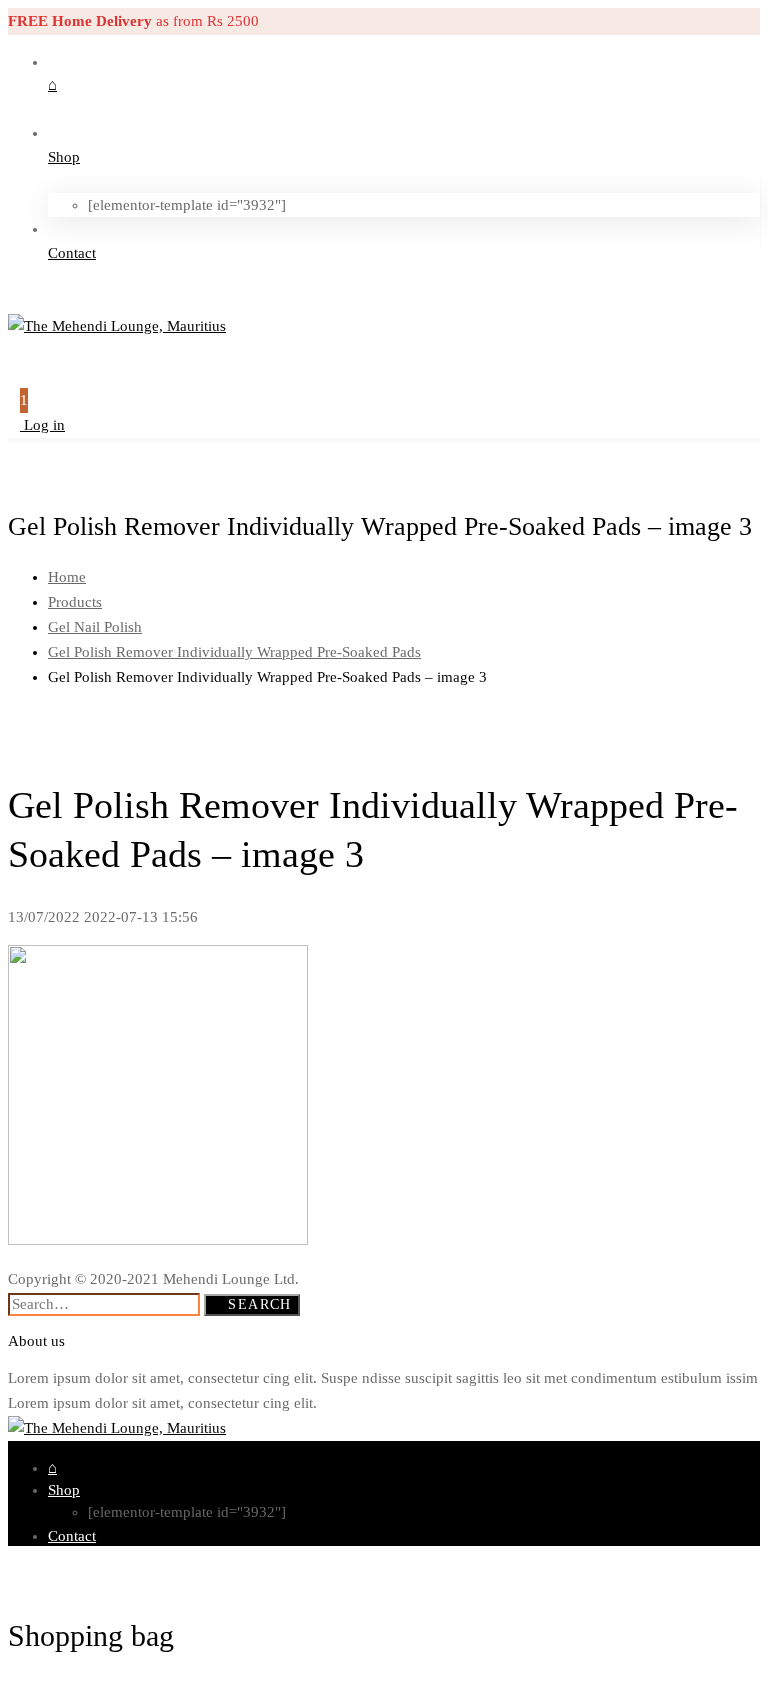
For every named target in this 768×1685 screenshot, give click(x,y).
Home (67, 577)
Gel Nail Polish (95, 627)
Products (75, 602)
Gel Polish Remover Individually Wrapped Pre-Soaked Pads (234, 652)
